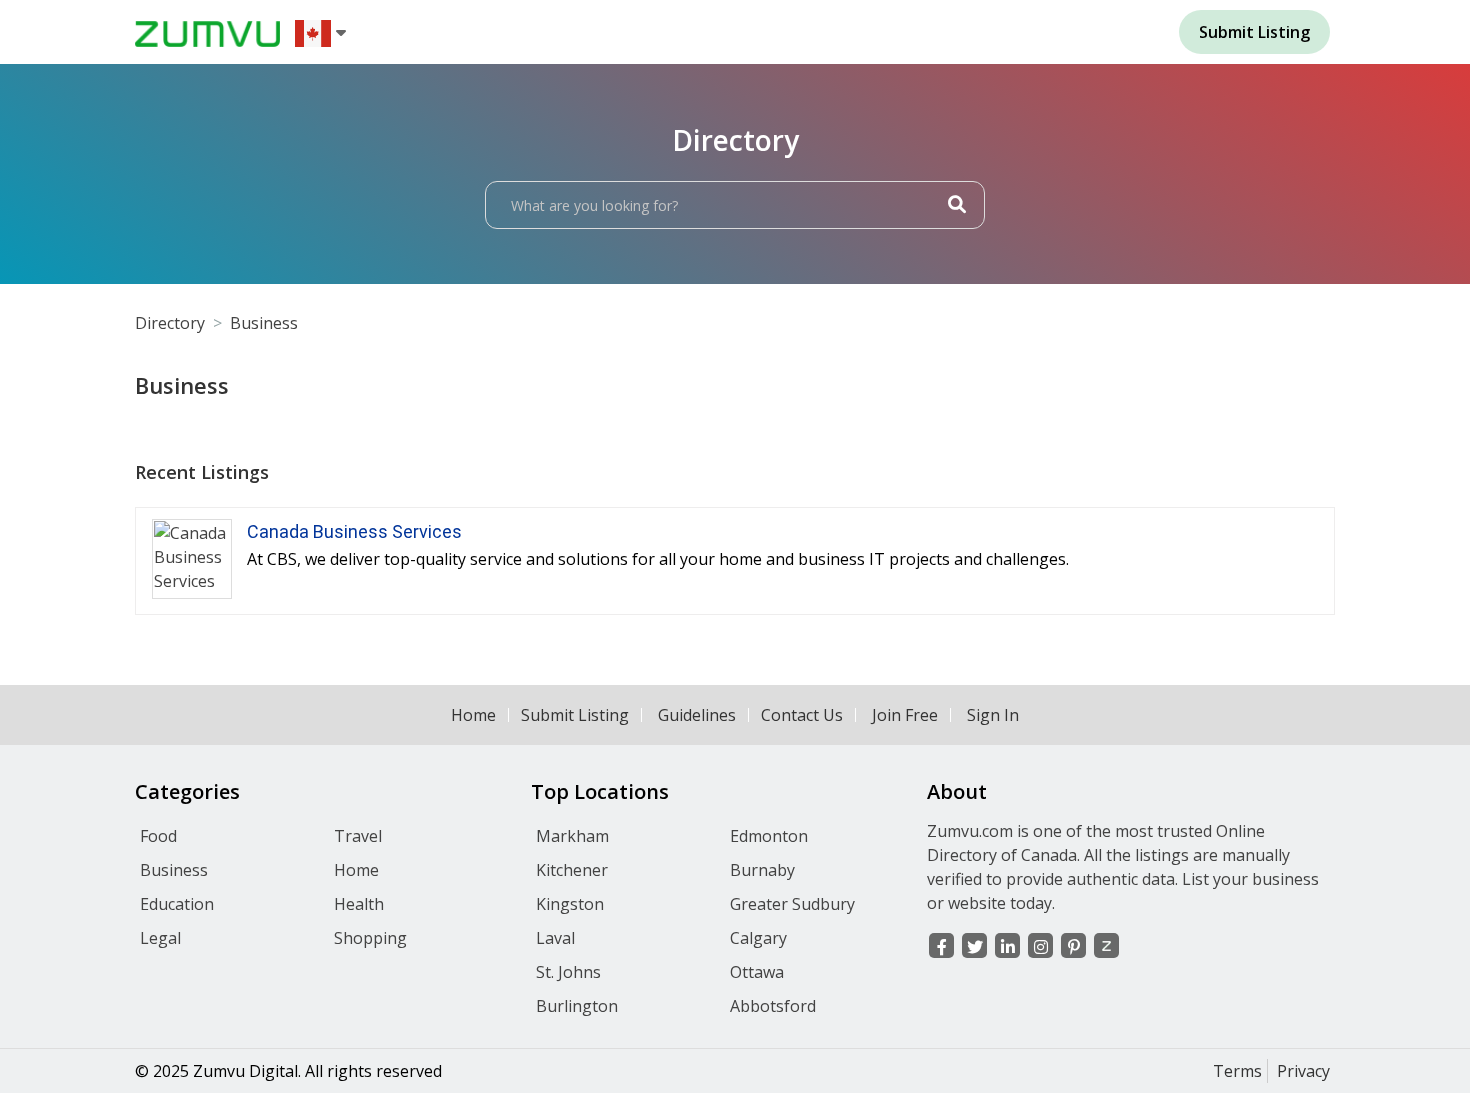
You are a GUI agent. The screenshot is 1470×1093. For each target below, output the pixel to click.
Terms (1237, 1071)
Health (359, 904)
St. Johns (568, 972)
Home (473, 715)
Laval (555, 938)
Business (264, 323)
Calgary (758, 938)
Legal (160, 938)
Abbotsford (773, 1006)
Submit (1254, 32)
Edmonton (769, 836)
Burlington (577, 1006)
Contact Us (802, 715)
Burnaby (762, 870)
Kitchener (572, 870)
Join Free (905, 715)
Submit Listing (575, 715)
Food (158, 836)
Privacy (1303, 1071)
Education (177, 904)
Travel (358, 836)
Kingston (570, 904)
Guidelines (697, 715)
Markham (572, 836)
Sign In (993, 715)
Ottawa (757, 972)
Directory (170, 323)
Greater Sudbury (792, 904)
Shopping (370, 938)
